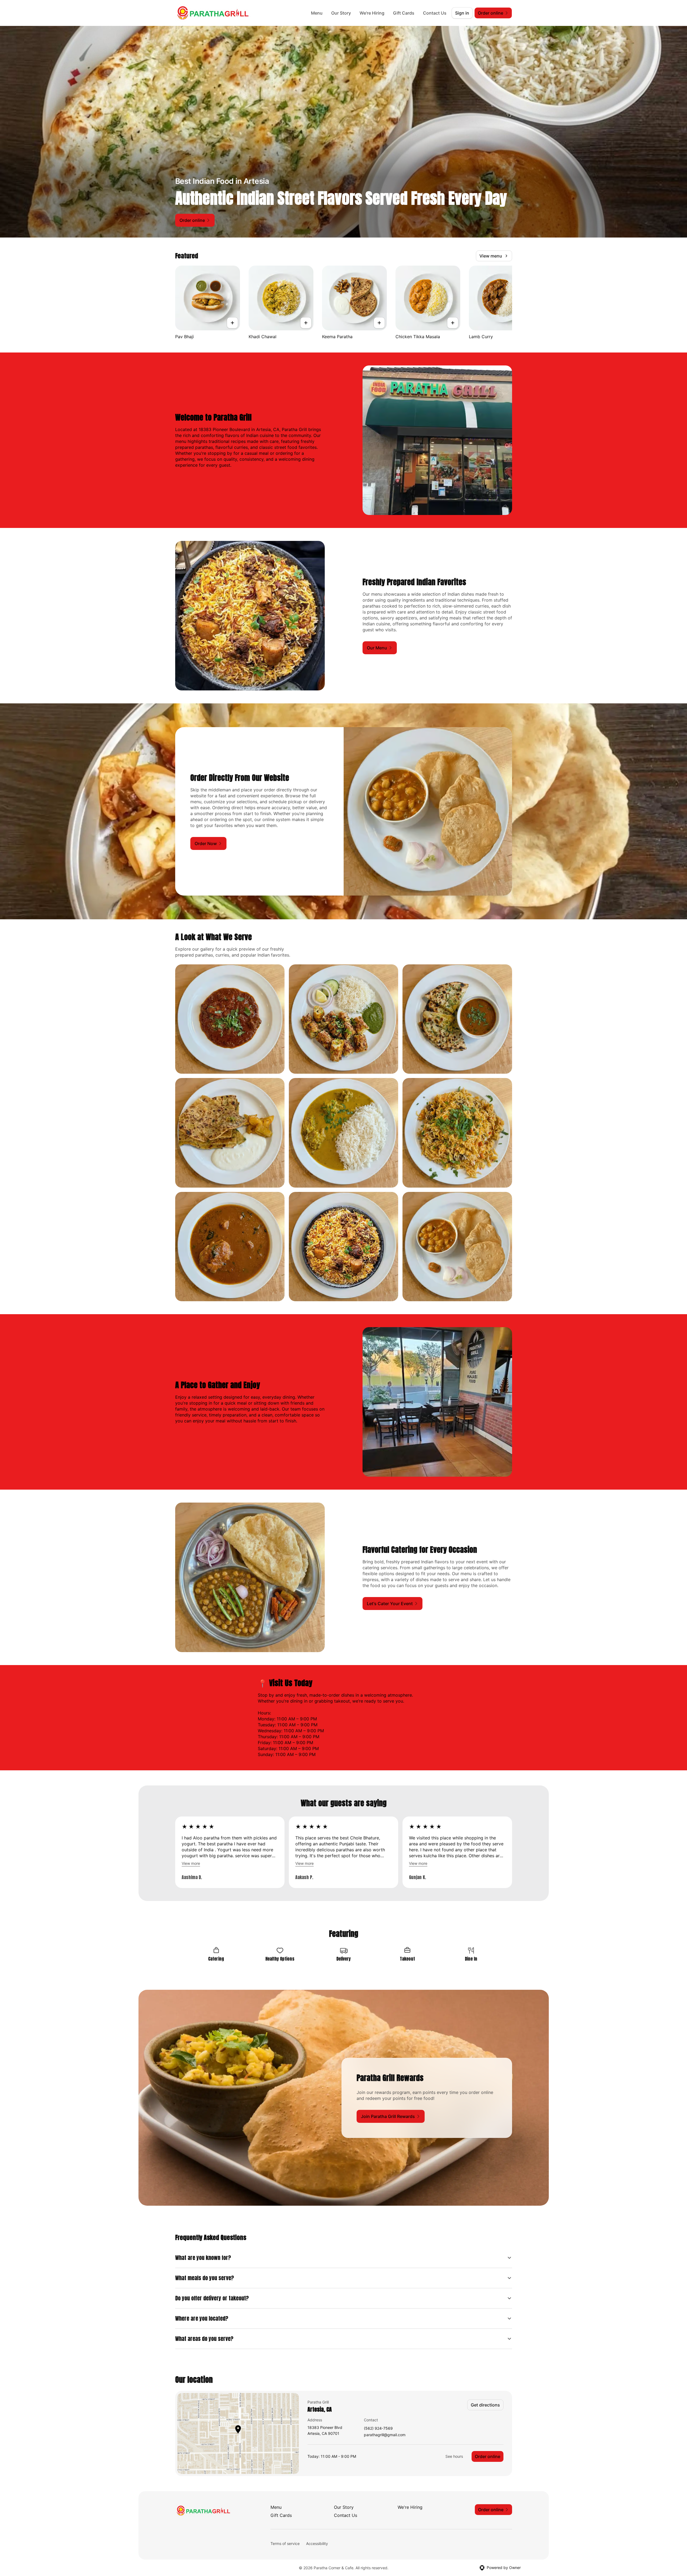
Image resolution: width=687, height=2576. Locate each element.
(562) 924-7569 (378, 2428)
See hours (454, 2456)
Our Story (341, 13)
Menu (317, 13)
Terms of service (285, 2543)
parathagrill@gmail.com (385, 2435)
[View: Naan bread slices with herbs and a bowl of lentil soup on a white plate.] (457, 1019)
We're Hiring (372, 13)
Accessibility (317, 2543)
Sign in (462, 13)
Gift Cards (404, 13)
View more (191, 1863)
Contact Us (435, 13)
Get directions (485, 2405)
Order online (488, 2456)
